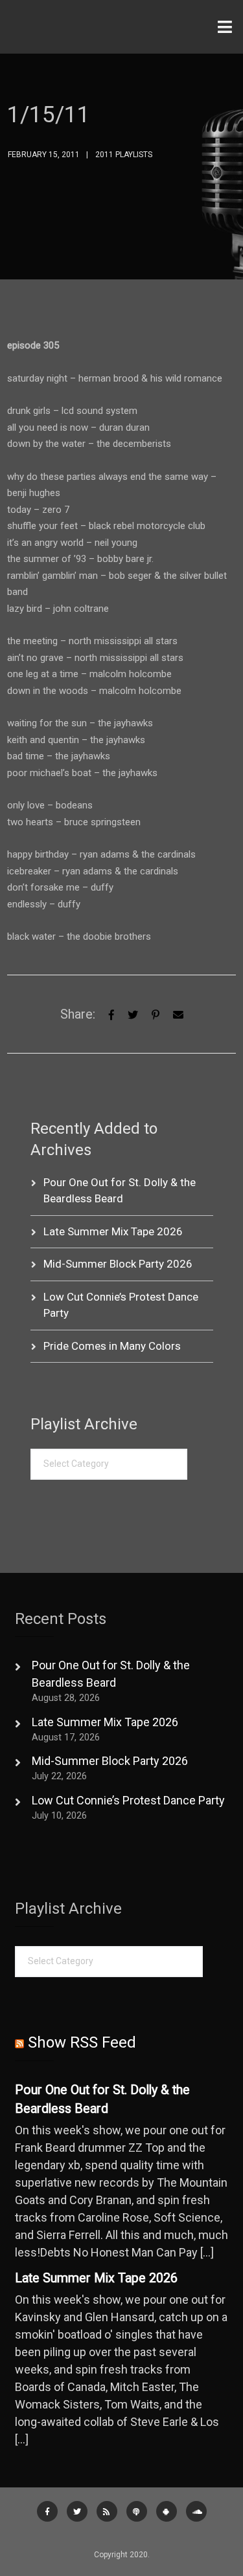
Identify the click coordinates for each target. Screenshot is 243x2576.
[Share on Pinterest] (156, 1014)
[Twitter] (133, 1014)
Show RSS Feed (82, 2042)
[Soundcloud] (196, 2511)
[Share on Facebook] (111, 1014)
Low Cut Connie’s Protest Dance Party (128, 1800)
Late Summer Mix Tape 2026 (113, 1231)
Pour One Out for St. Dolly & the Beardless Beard (102, 2100)
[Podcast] (137, 2511)
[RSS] (107, 2511)
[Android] (167, 2511)
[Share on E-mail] (178, 1014)
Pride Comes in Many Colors (112, 1346)
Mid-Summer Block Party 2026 (118, 1264)
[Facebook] (47, 2511)
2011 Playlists (124, 155)
